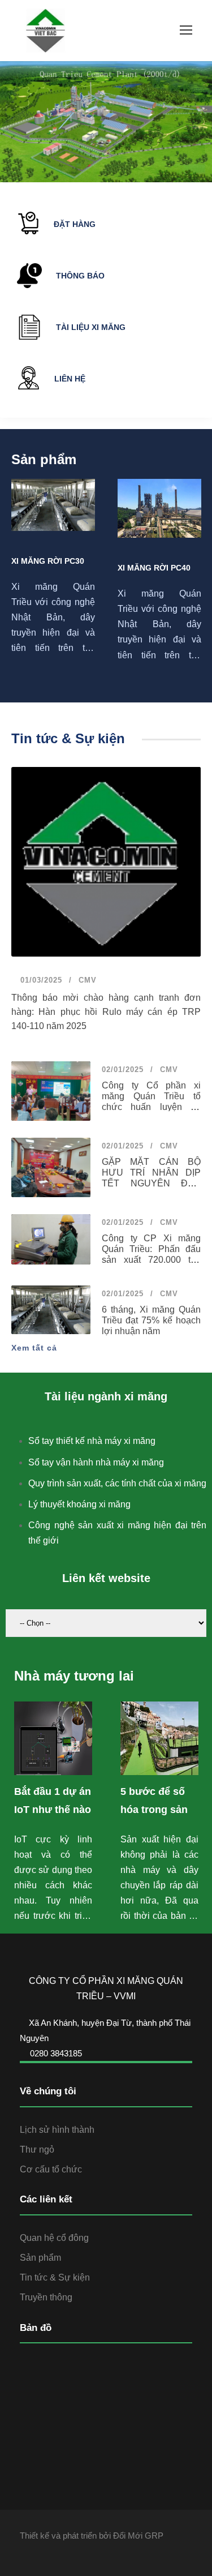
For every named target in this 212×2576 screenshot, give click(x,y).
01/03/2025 (40, 980)
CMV (88, 980)
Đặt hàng (75, 224)
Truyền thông (46, 2297)
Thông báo (80, 276)
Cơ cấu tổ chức (51, 2169)
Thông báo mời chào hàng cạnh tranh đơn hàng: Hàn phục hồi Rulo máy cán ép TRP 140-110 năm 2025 (106, 1012)
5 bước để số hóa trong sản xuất (154, 1810)
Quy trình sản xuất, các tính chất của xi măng (117, 1483)
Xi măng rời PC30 (48, 561)
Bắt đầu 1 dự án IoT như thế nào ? (53, 1810)
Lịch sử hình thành (57, 2130)
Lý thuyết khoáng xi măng (79, 1504)
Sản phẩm (40, 2258)
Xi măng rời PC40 (154, 568)
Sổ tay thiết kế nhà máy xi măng (92, 1441)
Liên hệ (70, 379)
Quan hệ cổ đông (54, 2238)
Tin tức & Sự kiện (55, 2277)
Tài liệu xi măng (91, 327)
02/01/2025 (123, 1070)
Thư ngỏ (37, 2149)
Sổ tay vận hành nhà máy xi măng (96, 1462)
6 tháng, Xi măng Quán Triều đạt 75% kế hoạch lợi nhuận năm (151, 1320)
